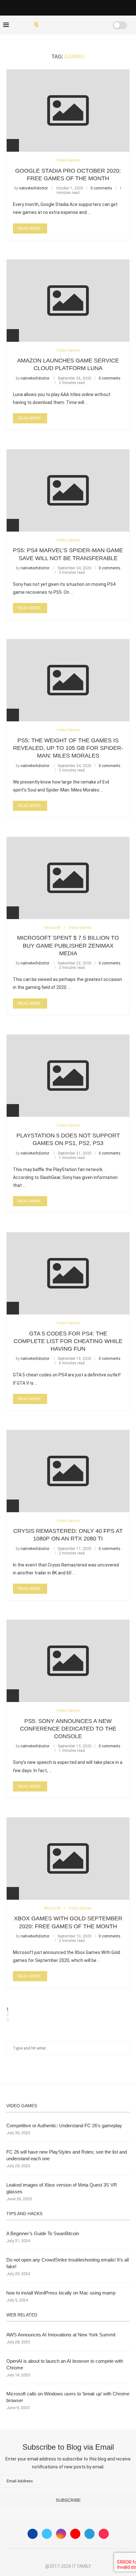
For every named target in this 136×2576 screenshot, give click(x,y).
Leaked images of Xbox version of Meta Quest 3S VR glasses (62, 2188)
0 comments (101, 188)
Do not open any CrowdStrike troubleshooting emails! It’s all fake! (68, 2263)
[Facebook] (75, 25)
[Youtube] (75, 2534)
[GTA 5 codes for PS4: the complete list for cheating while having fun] (68, 1273)
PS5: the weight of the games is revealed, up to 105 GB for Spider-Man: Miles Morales (68, 748)
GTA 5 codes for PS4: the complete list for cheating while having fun (68, 1341)
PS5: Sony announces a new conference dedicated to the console (68, 1729)
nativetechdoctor (33, 188)
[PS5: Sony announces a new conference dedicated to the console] (68, 1661)
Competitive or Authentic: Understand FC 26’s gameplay (64, 2126)
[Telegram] (90, 2534)
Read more (29, 228)
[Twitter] (47, 2534)
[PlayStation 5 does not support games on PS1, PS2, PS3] (68, 1076)
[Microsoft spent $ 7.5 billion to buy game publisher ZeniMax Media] (68, 878)
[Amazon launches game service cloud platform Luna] (68, 301)
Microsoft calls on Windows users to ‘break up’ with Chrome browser (68, 2397)
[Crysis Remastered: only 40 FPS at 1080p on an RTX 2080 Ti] (68, 1471)
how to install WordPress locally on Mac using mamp (61, 2293)
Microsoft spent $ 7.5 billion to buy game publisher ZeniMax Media (68, 946)
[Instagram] (61, 2534)
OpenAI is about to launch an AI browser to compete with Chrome (65, 2364)
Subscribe (68, 2500)
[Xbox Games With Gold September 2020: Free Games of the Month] (68, 1858)
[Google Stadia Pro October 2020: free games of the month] (68, 110)
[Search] (100, 25)
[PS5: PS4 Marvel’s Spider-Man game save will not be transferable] (68, 490)
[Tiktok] (104, 2534)
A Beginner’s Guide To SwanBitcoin (43, 2233)
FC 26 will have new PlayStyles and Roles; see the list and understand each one (67, 2155)
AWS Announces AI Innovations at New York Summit (61, 2335)
